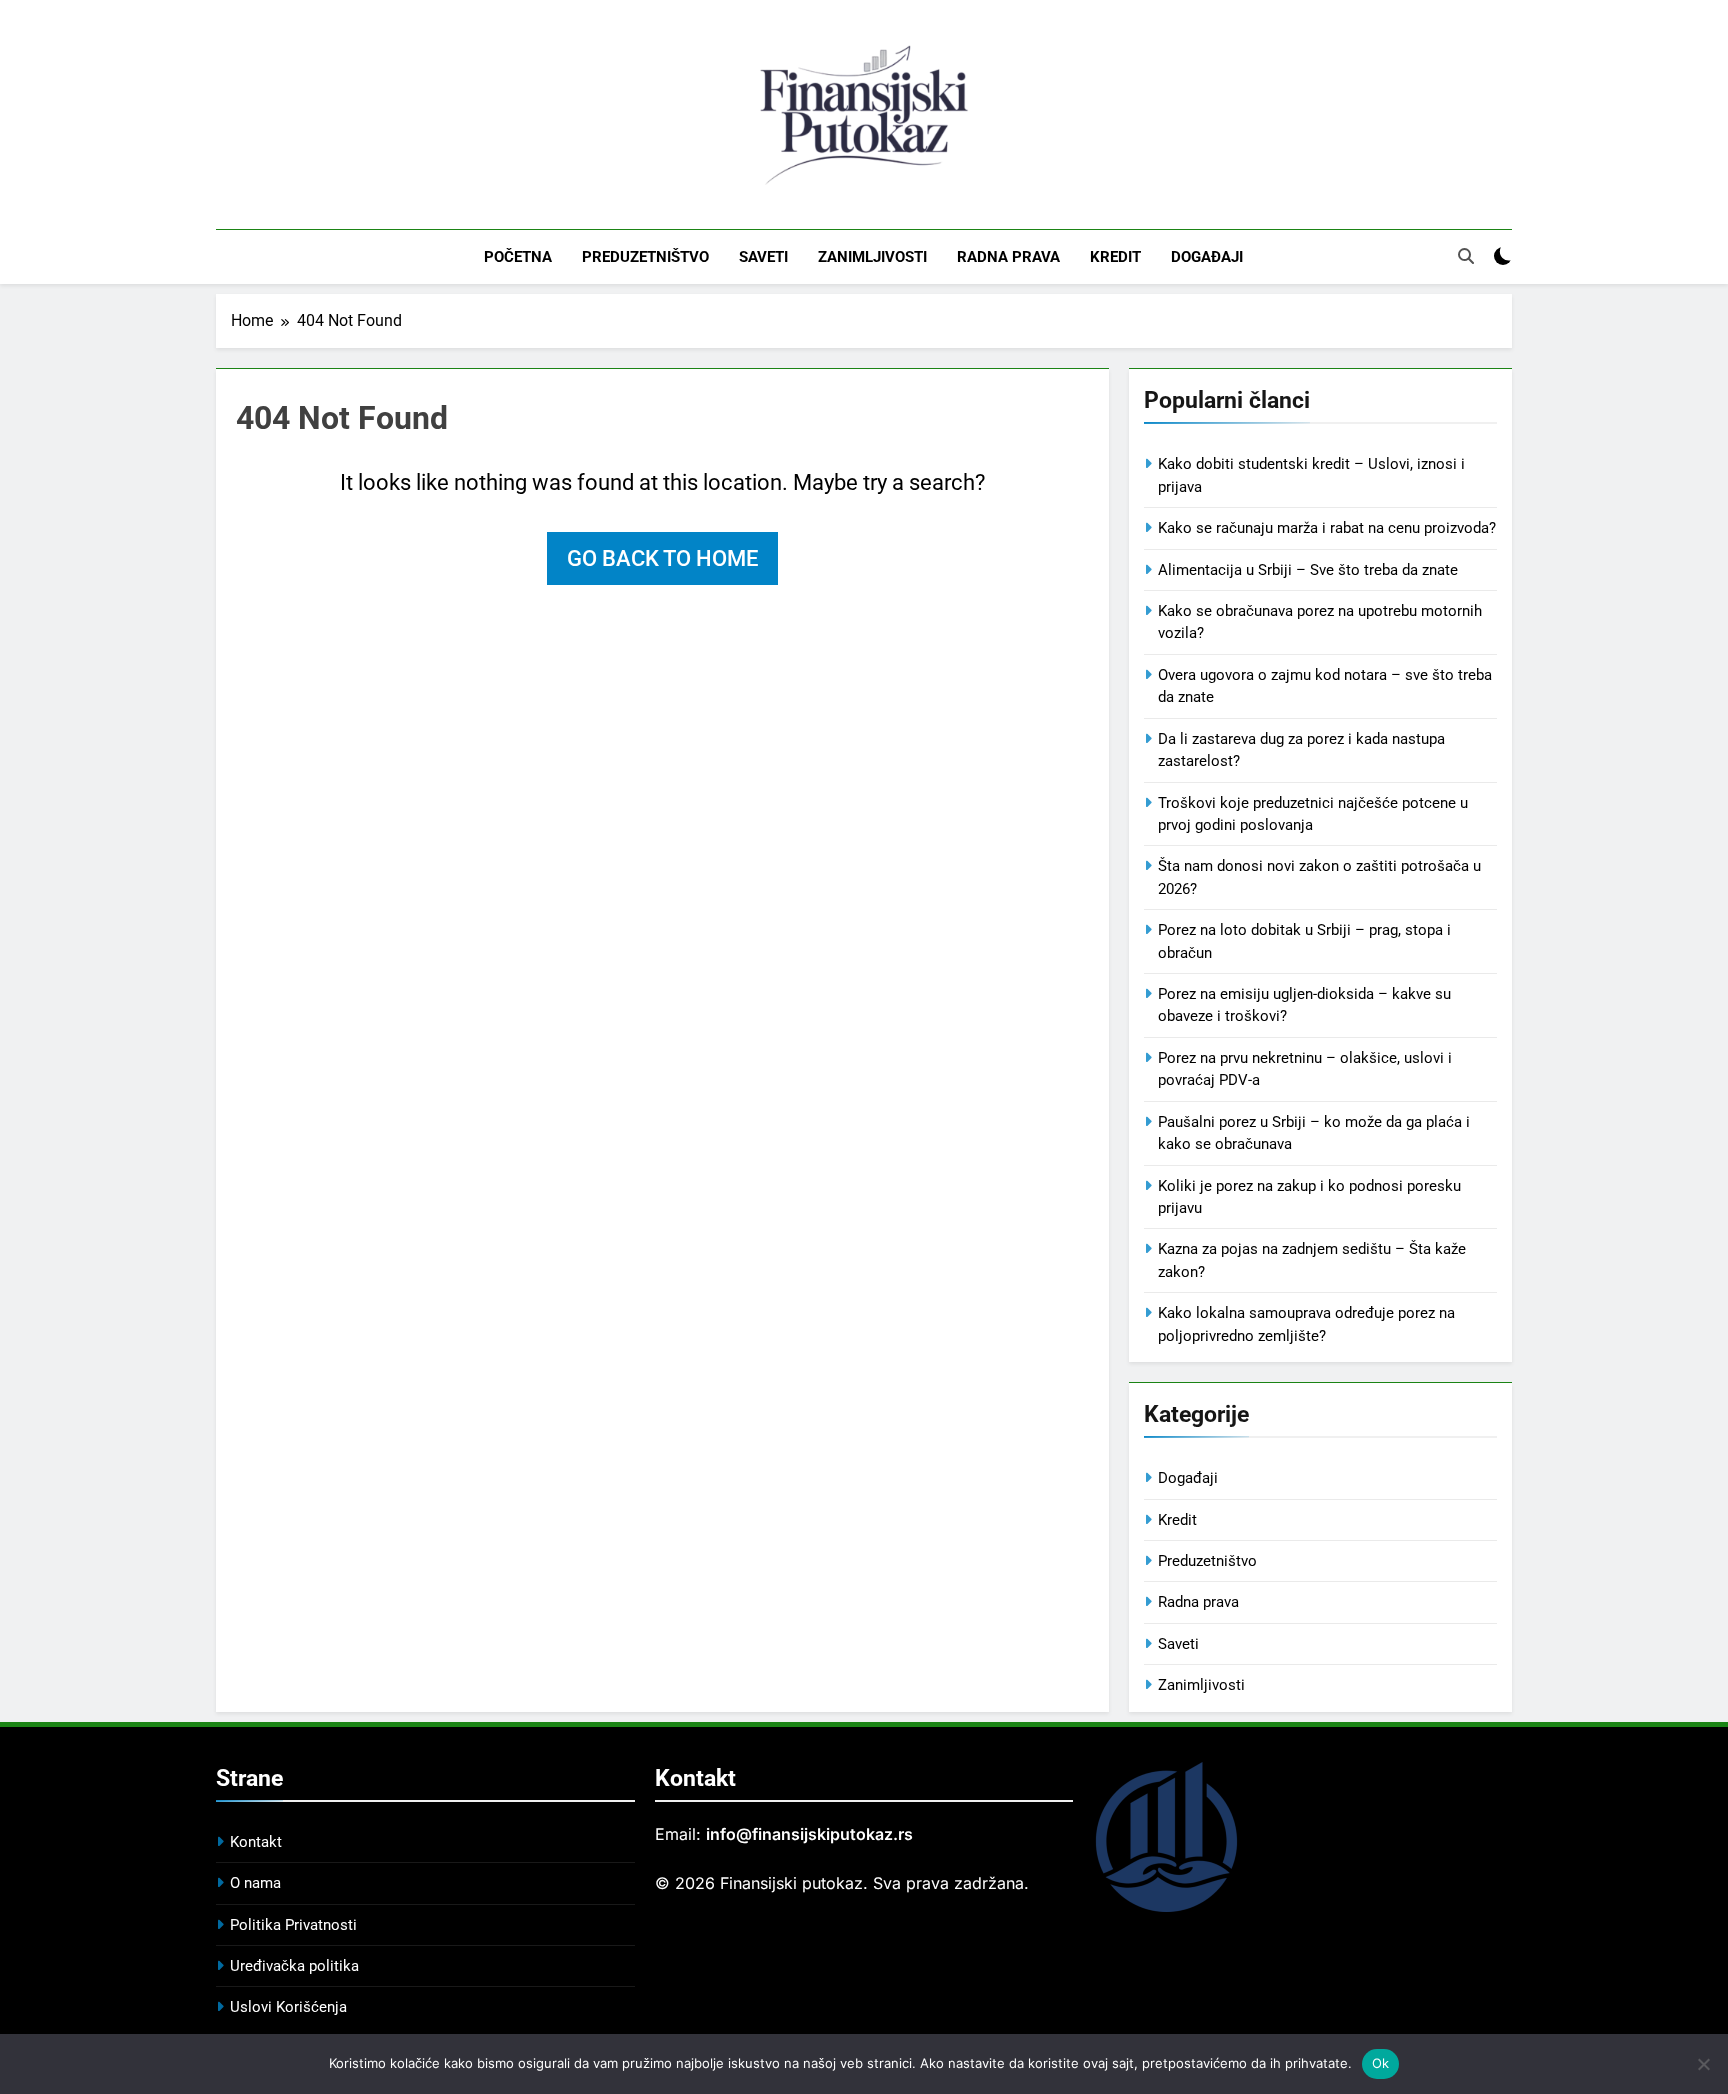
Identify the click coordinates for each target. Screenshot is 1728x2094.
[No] (1703, 2064)
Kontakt (256, 1842)
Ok (1381, 2063)
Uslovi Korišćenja (288, 2007)
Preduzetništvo (645, 257)
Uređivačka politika (294, 1966)
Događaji (1207, 257)
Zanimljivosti (872, 257)
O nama (255, 1883)
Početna (518, 257)
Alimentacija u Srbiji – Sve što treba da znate (1308, 570)
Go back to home (662, 558)
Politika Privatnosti (293, 1925)
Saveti (763, 257)
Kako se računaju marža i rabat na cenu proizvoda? (1327, 528)
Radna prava (1008, 257)
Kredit (1115, 257)
